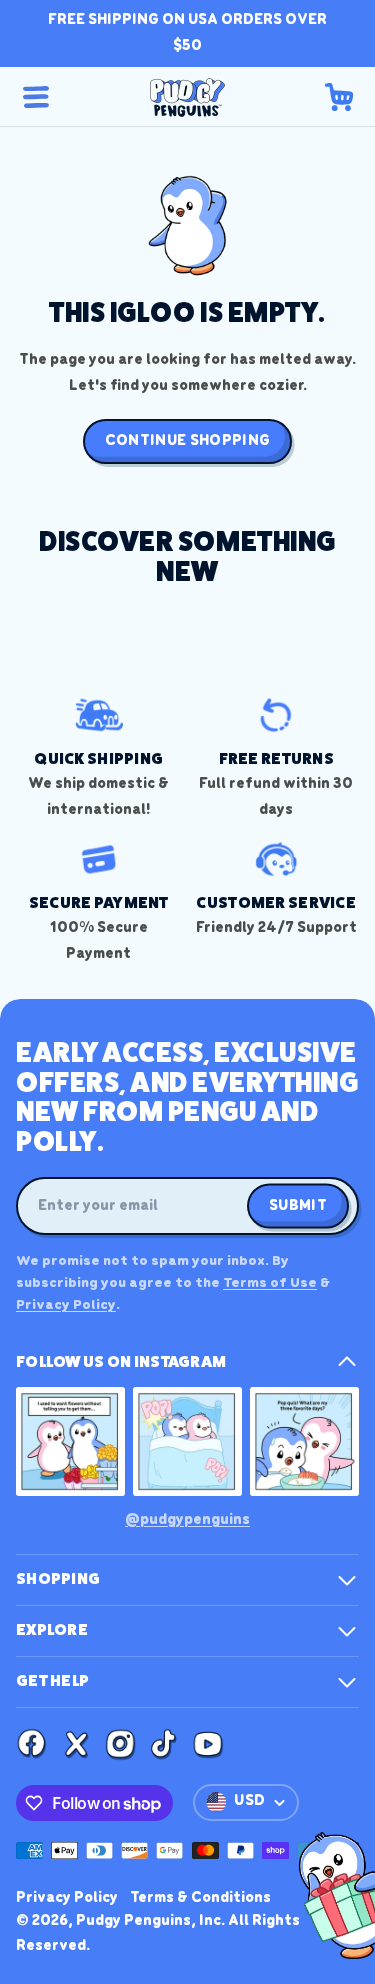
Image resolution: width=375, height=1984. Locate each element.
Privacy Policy (66, 1305)
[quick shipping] (99, 757)
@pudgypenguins (187, 1520)
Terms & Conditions (200, 1898)
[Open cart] (339, 97)
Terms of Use (270, 1283)
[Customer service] (277, 888)
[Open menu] (36, 97)
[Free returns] (277, 757)
